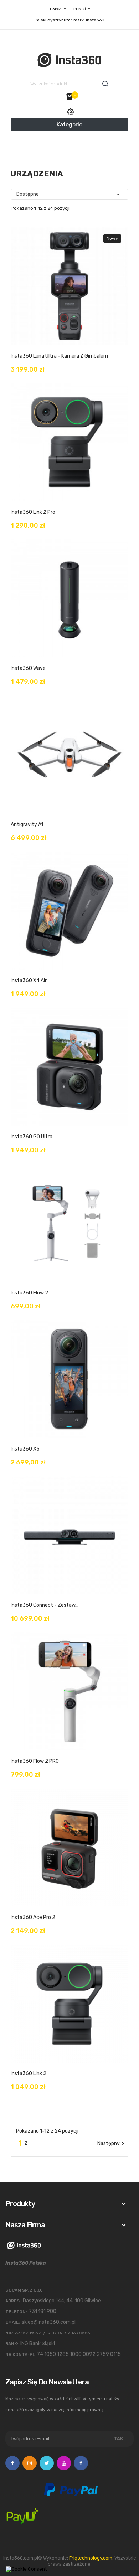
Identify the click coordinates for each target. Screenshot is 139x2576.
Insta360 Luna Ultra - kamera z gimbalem (59, 356)
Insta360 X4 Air (29, 981)
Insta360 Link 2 (29, 2073)
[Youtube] (64, 2463)
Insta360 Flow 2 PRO (35, 1761)
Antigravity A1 (27, 824)
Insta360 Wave (28, 668)
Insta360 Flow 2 (29, 1293)
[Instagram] (30, 2463)
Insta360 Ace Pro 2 (33, 1917)
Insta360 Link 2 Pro (33, 512)
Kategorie (69, 125)
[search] (105, 84)
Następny (112, 2144)
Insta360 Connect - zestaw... (45, 1605)
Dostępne (69, 194)
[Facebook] (12, 2463)
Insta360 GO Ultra (32, 1137)
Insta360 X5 (25, 1449)
